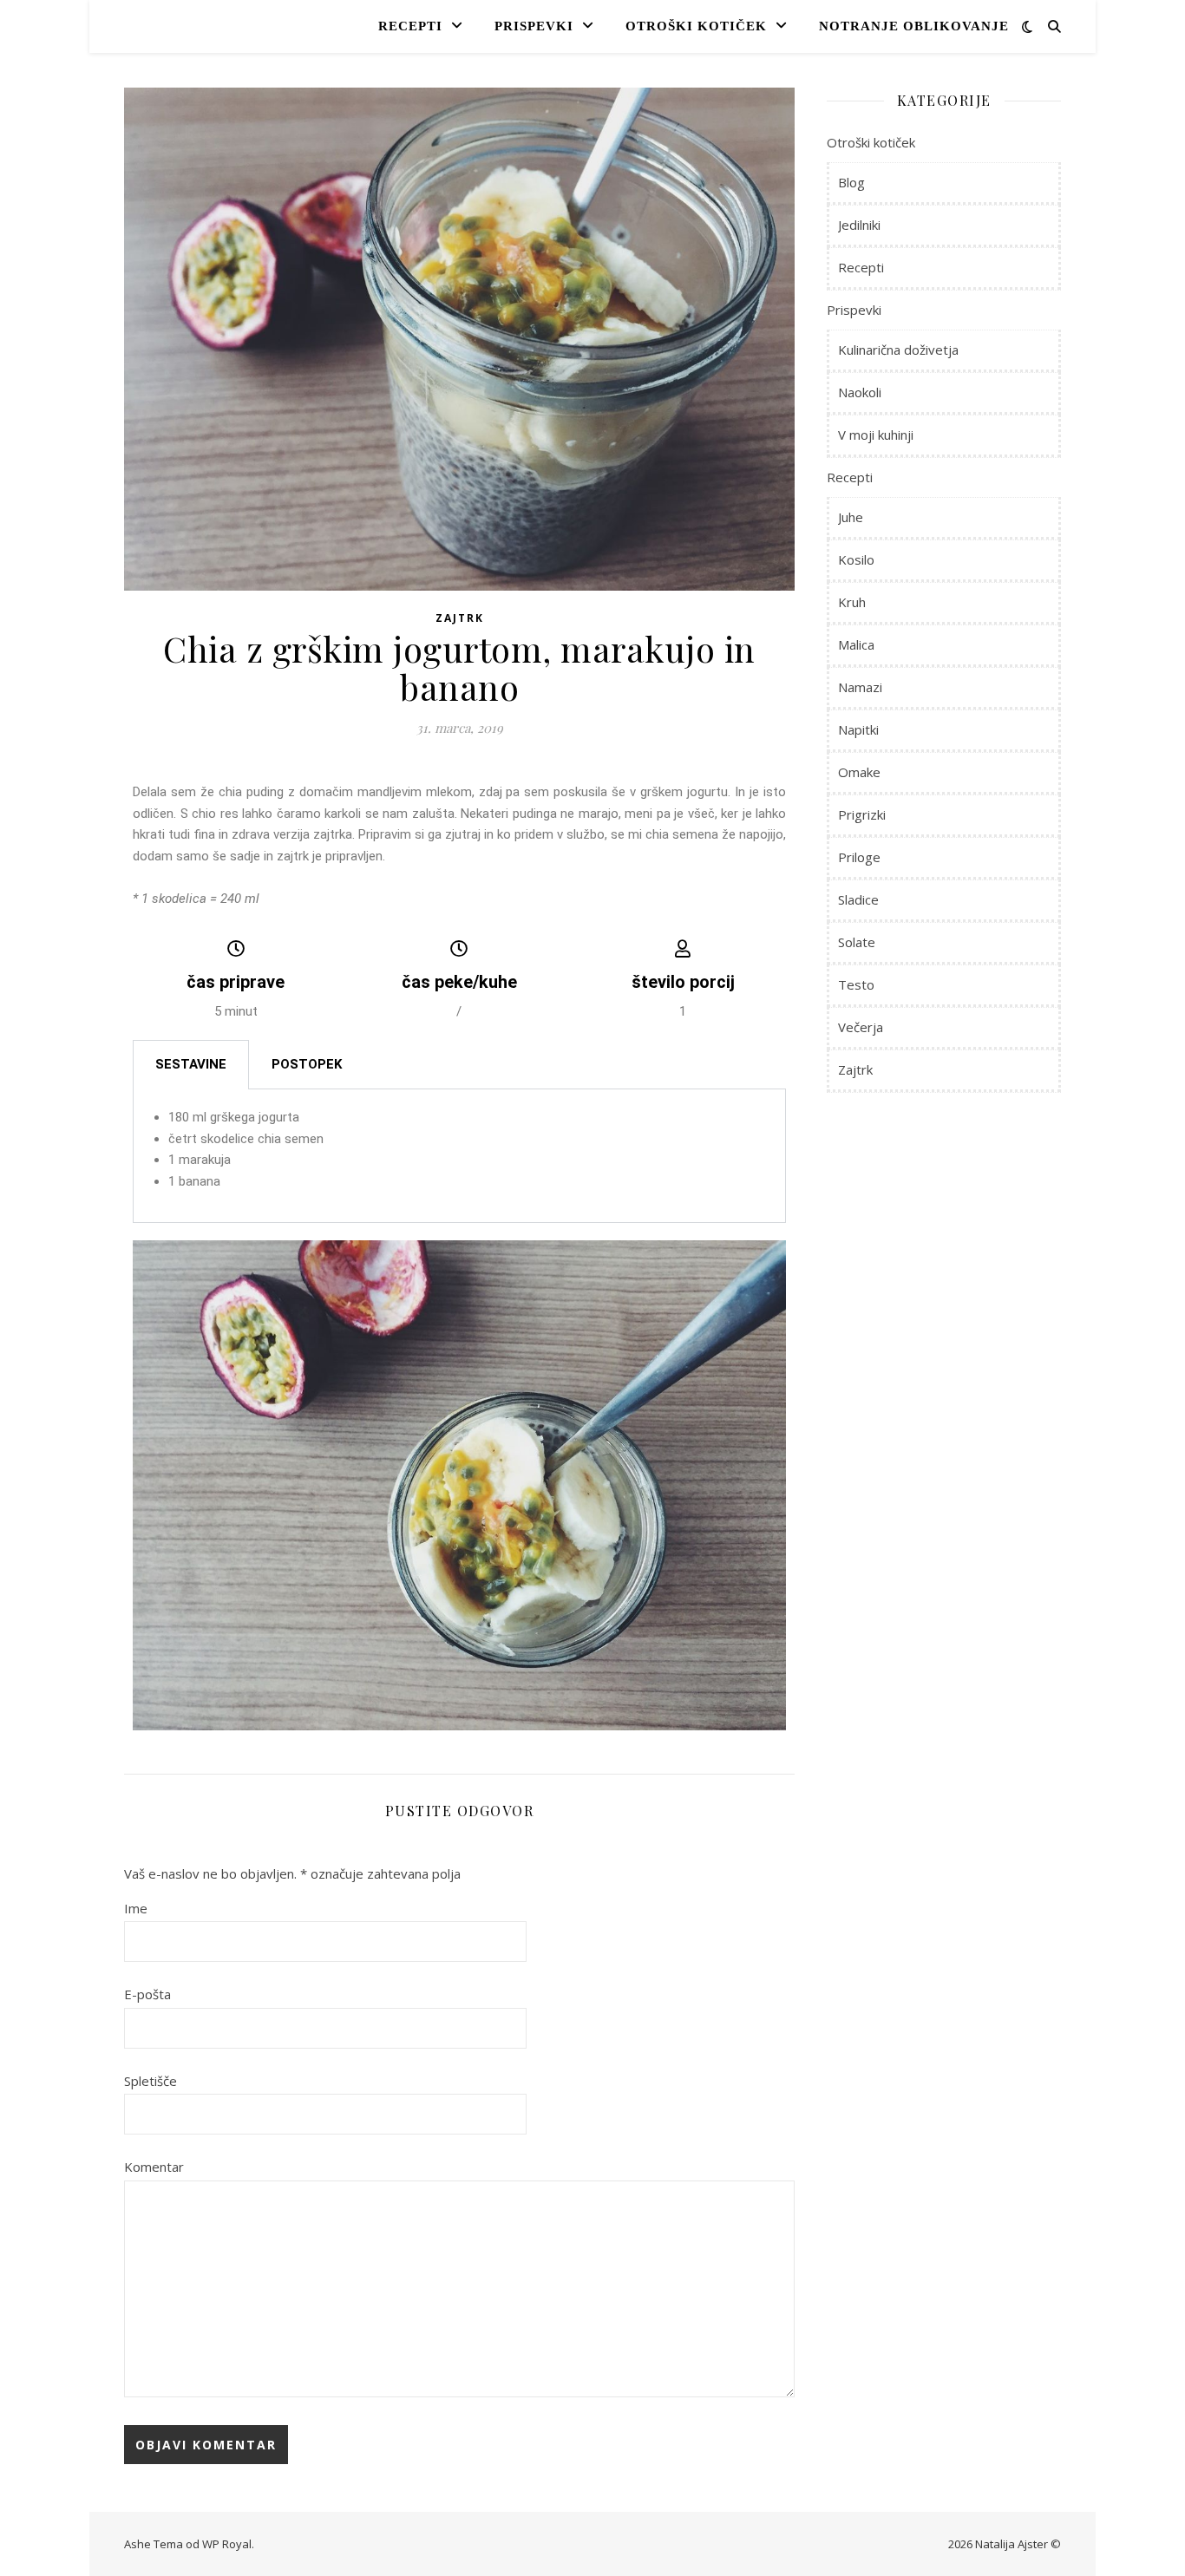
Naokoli (860, 392)
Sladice (858, 899)
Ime (136, 1908)
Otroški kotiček (696, 26)
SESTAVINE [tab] (191, 1064)
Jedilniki (859, 225)
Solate (857, 942)
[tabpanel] (459, 1156)
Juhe (851, 517)
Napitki (858, 729)
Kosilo (856, 559)
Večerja (861, 1027)
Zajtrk (460, 618)
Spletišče (151, 2081)
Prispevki (534, 26)
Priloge (859, 857)
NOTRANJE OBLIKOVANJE (914, 26)
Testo (856, 984)
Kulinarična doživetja (898, 350)
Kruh (852, 602)
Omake (859, 772)
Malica (856, 644)
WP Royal (227, 2544)
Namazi (860, 687)
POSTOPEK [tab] (307, 1064)
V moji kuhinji (876, 435)
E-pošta (147, 1994)
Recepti (410, 26)
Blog (851, 182)
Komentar (154, 2167)
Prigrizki (862, 814)
